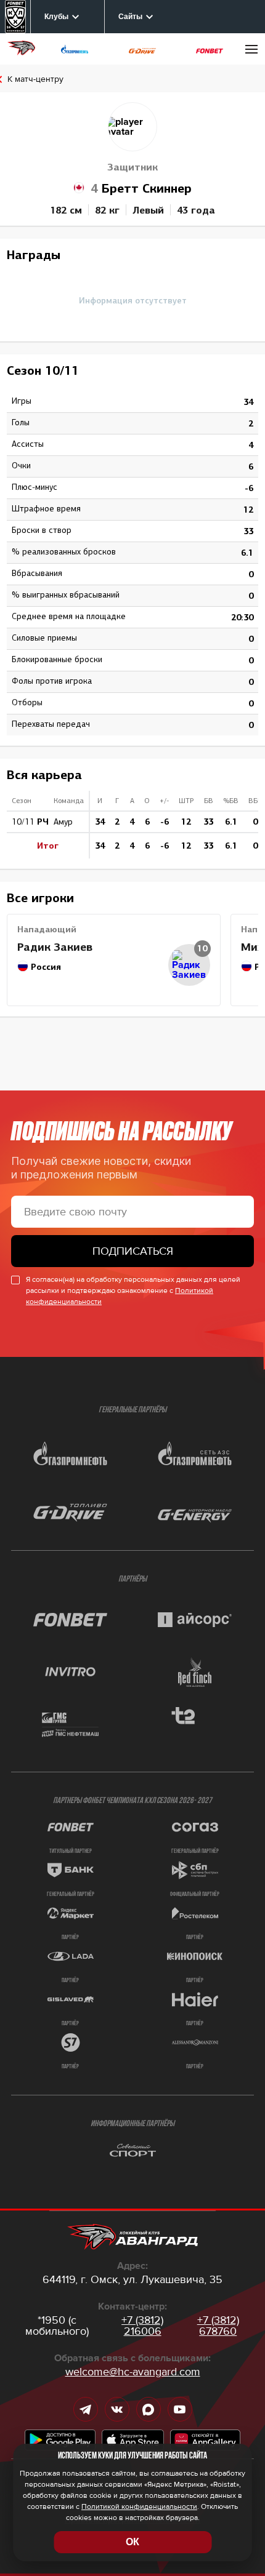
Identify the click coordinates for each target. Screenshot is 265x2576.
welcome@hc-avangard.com (133, 2372)
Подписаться (133, 1251)
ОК (132, 2542)
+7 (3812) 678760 (218, 2326)
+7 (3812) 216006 (142, 2326)
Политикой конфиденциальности (139, 2507)
